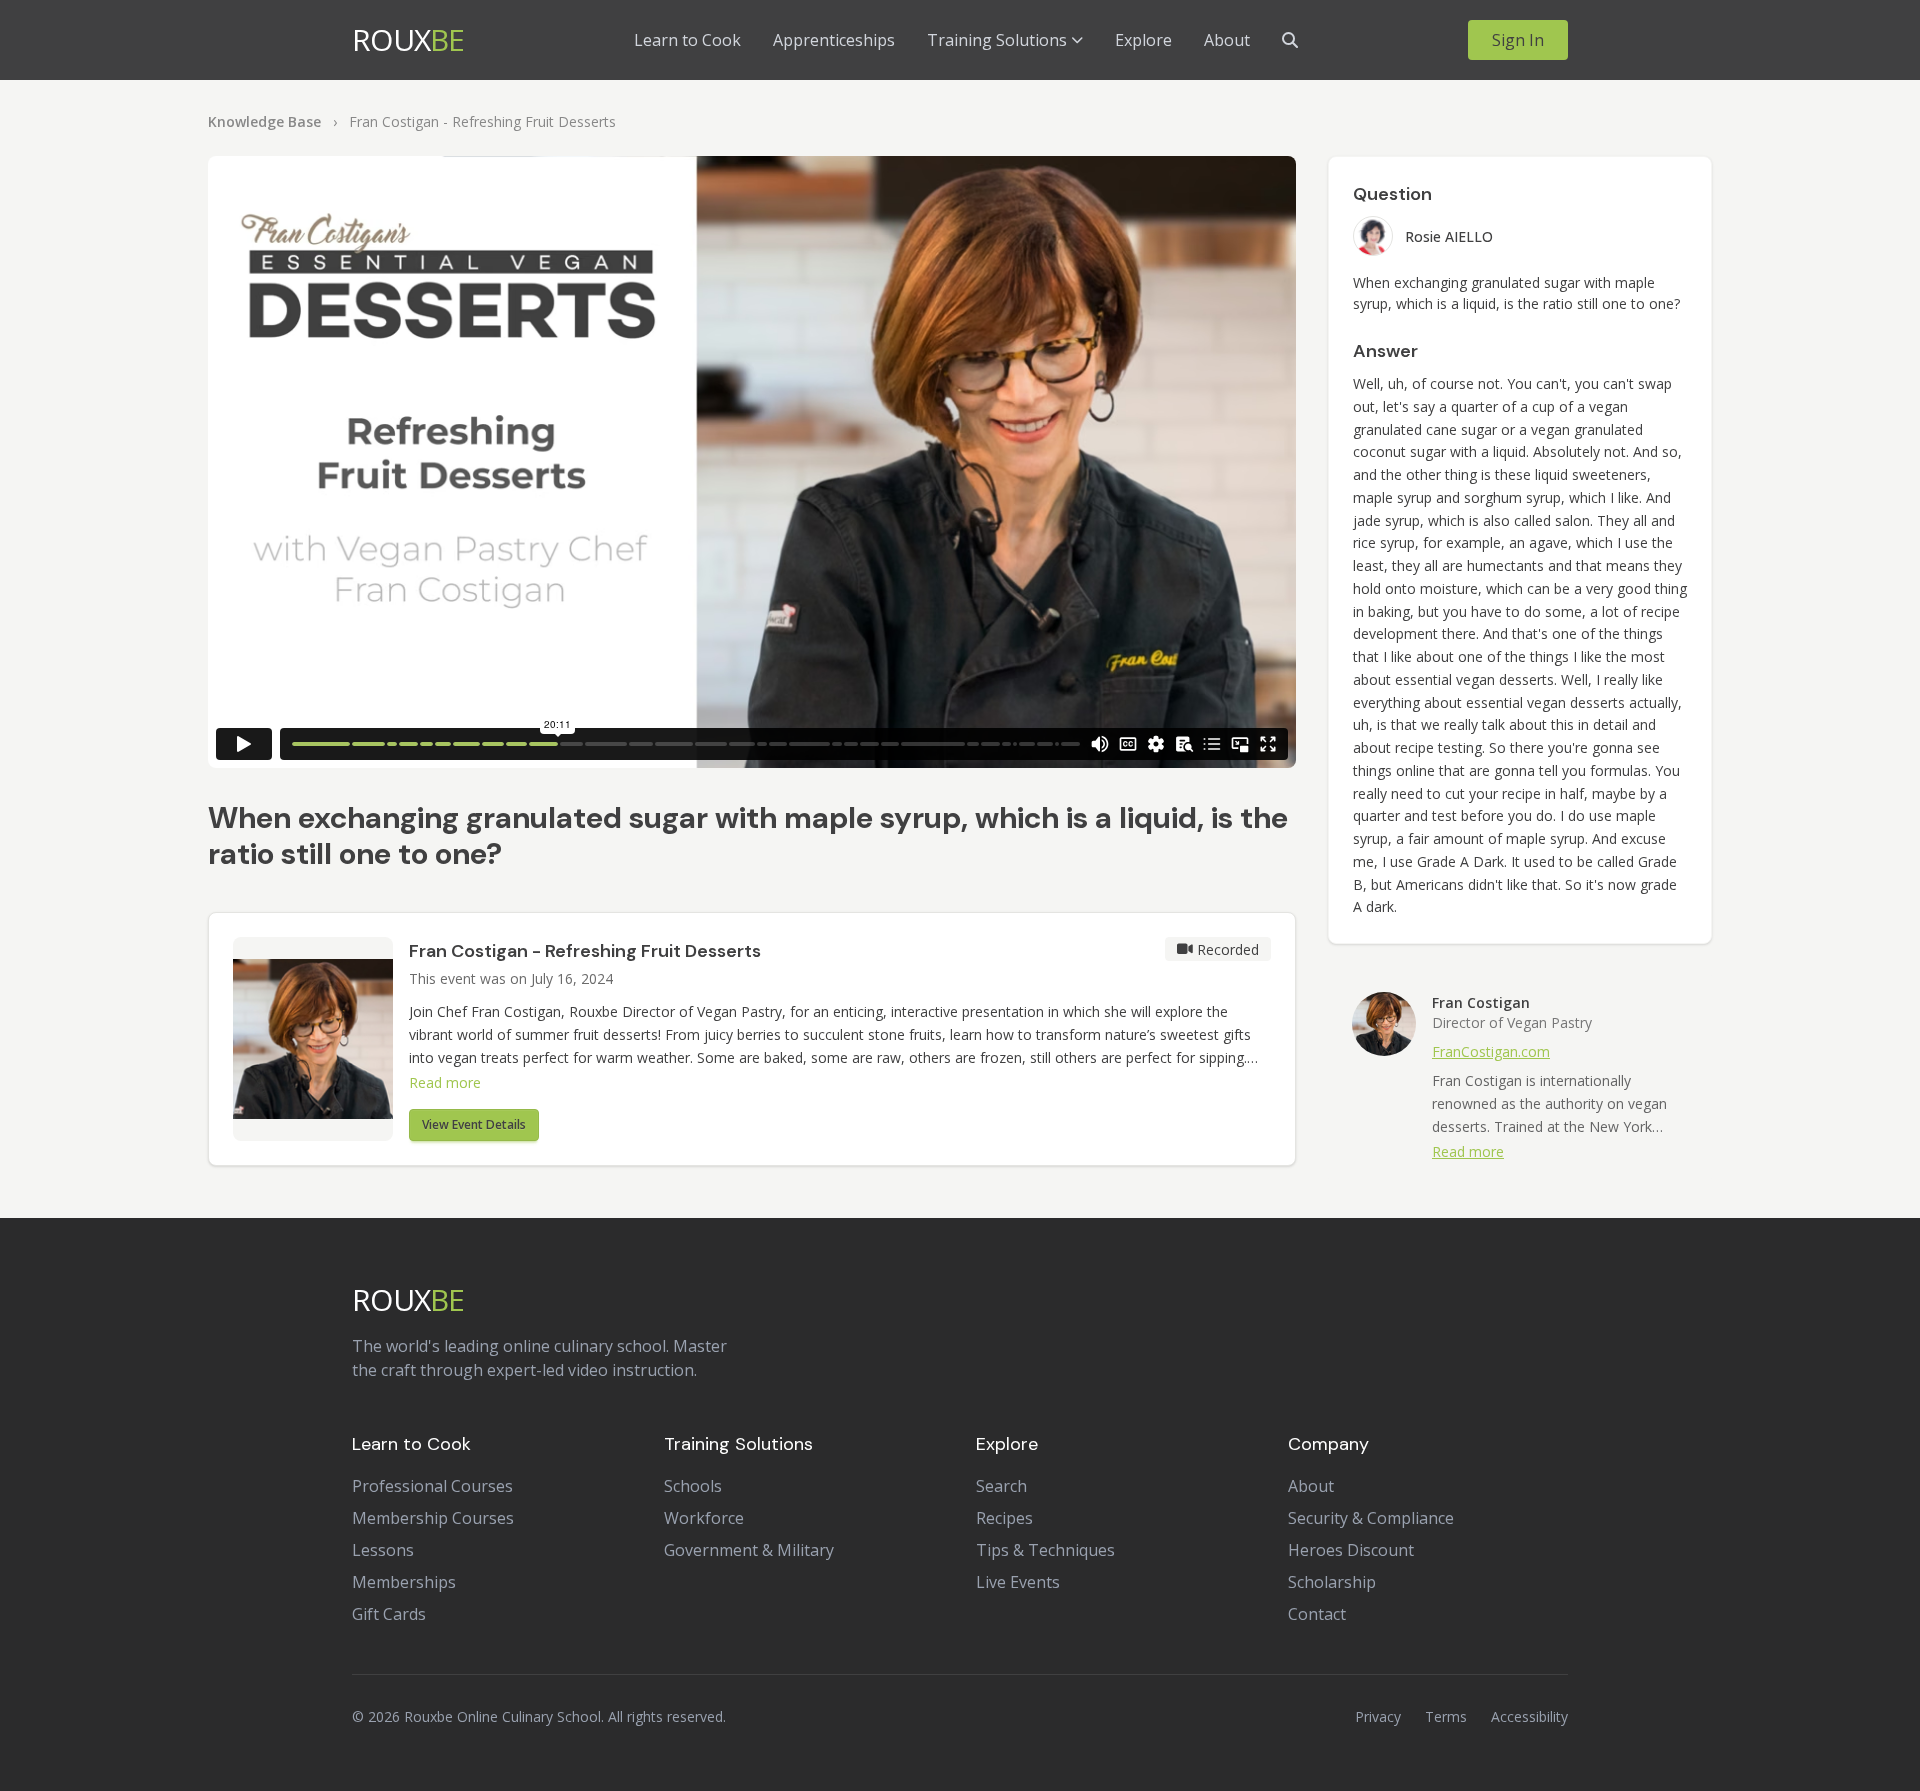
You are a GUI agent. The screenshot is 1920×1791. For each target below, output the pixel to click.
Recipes (1004, 1518)
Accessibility (1529, 1716)
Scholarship (1332, 1582)
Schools (693, 1486)
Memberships (404, 1582)
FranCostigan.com (1491, 1051)
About (1227, 40)
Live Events (1018, 1582)
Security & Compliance (1371, 1518)
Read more (445, 1082)
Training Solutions (997, 40)
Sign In (1518, 40)
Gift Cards (389, 1614)
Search (1001, 1486)
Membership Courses (433, 1518)
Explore (1143, 40)
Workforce (704, 1518)
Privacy (1378, 1716)
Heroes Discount (1351, 1550)
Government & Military (749, 1550)
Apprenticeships (834, 40)
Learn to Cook (687, 40)
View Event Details (474, 1124)
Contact (1317, 1614)
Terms (1446, 1716)
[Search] (1290, 40)
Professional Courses (432, 1486)
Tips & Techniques (1045, 1550)
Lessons (383, 1550)
